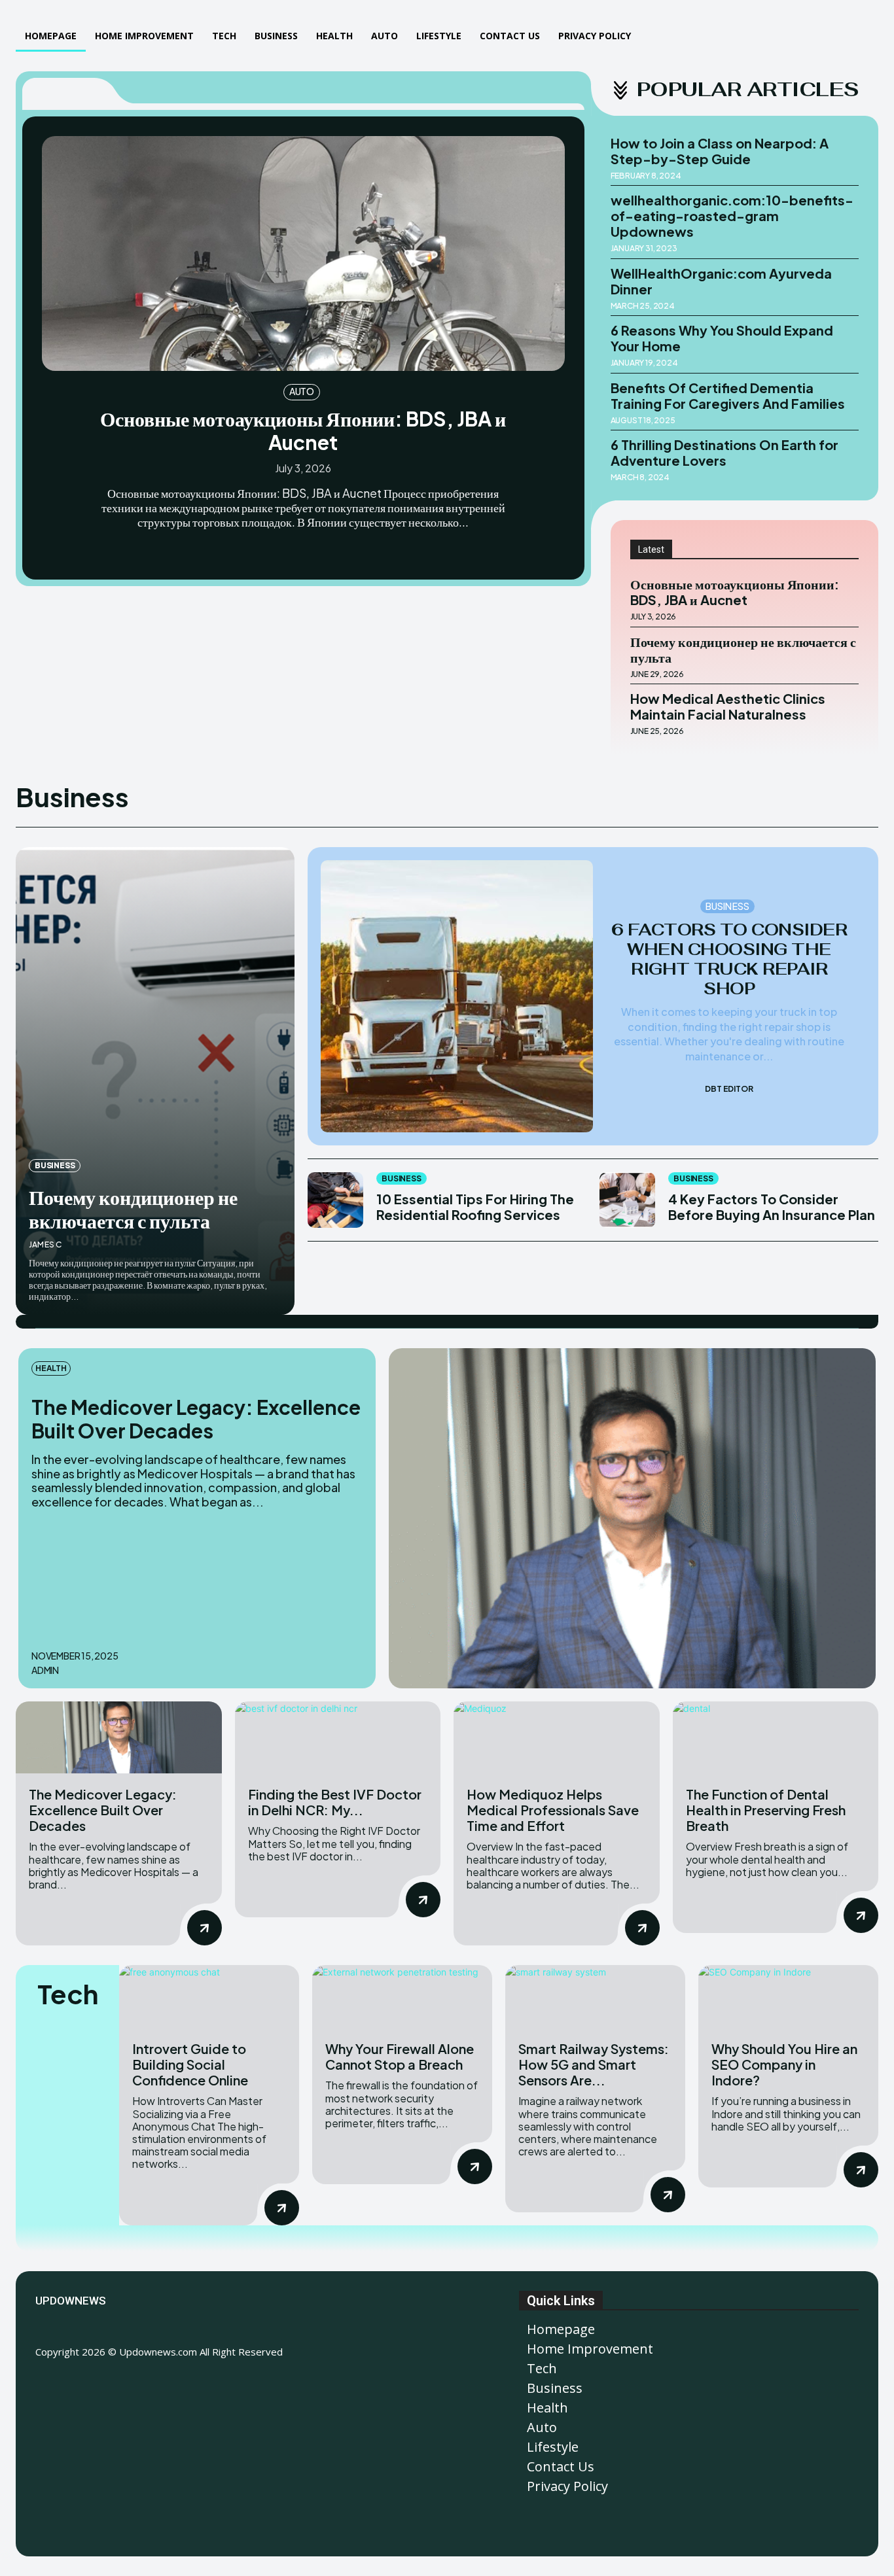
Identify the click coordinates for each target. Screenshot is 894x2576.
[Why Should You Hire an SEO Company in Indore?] (788, 1996)
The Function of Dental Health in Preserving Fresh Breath (766, 1810)
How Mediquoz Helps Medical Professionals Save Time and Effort (553, 1810)
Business (55, 1165)
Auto (302, 391)
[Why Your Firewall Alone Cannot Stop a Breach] (402, 1996)
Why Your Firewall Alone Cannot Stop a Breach (400, 2056)
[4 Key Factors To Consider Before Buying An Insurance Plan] (627, 1200)
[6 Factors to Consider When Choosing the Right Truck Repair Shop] (457, 996)
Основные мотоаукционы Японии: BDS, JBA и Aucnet (303, 430)
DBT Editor (729, 1089)
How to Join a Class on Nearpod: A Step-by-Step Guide (720, 151)
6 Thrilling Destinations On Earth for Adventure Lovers (724, 452)
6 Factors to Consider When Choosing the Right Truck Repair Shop (729, 959)
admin (45, 1670)
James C (45, 1244)
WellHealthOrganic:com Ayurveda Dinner (721, 281)
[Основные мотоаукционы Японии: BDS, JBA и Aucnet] (303, 253)
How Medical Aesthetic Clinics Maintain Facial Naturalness (728, 706)
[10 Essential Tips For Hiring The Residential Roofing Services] (335, 1200)
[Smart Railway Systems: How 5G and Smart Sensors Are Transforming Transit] (595, 1996)
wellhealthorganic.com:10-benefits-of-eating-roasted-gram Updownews (732, 216)
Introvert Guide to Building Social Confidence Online (190, 2064)
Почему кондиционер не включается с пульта (743, 649)
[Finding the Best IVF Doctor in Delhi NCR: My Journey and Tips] (338, 1737)
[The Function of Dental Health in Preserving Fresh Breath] (776, 1737)
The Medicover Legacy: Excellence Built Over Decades (196, 1419)
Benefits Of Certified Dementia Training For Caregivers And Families (728, 395)
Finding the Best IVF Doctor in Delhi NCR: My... (335, 1802)
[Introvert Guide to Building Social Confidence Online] (209, 1996)
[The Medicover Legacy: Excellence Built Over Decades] (632, 1519)
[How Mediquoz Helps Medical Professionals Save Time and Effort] (557, 1737)
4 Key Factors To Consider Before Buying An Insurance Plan (772, 1207)
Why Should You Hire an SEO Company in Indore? (784, 2064)
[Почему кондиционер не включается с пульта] (155, 1081)
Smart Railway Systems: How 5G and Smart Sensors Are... (594, 2064)
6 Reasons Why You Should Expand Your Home (722, 338)
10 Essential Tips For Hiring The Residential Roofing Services (475, 1207)
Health (51, 1368)
